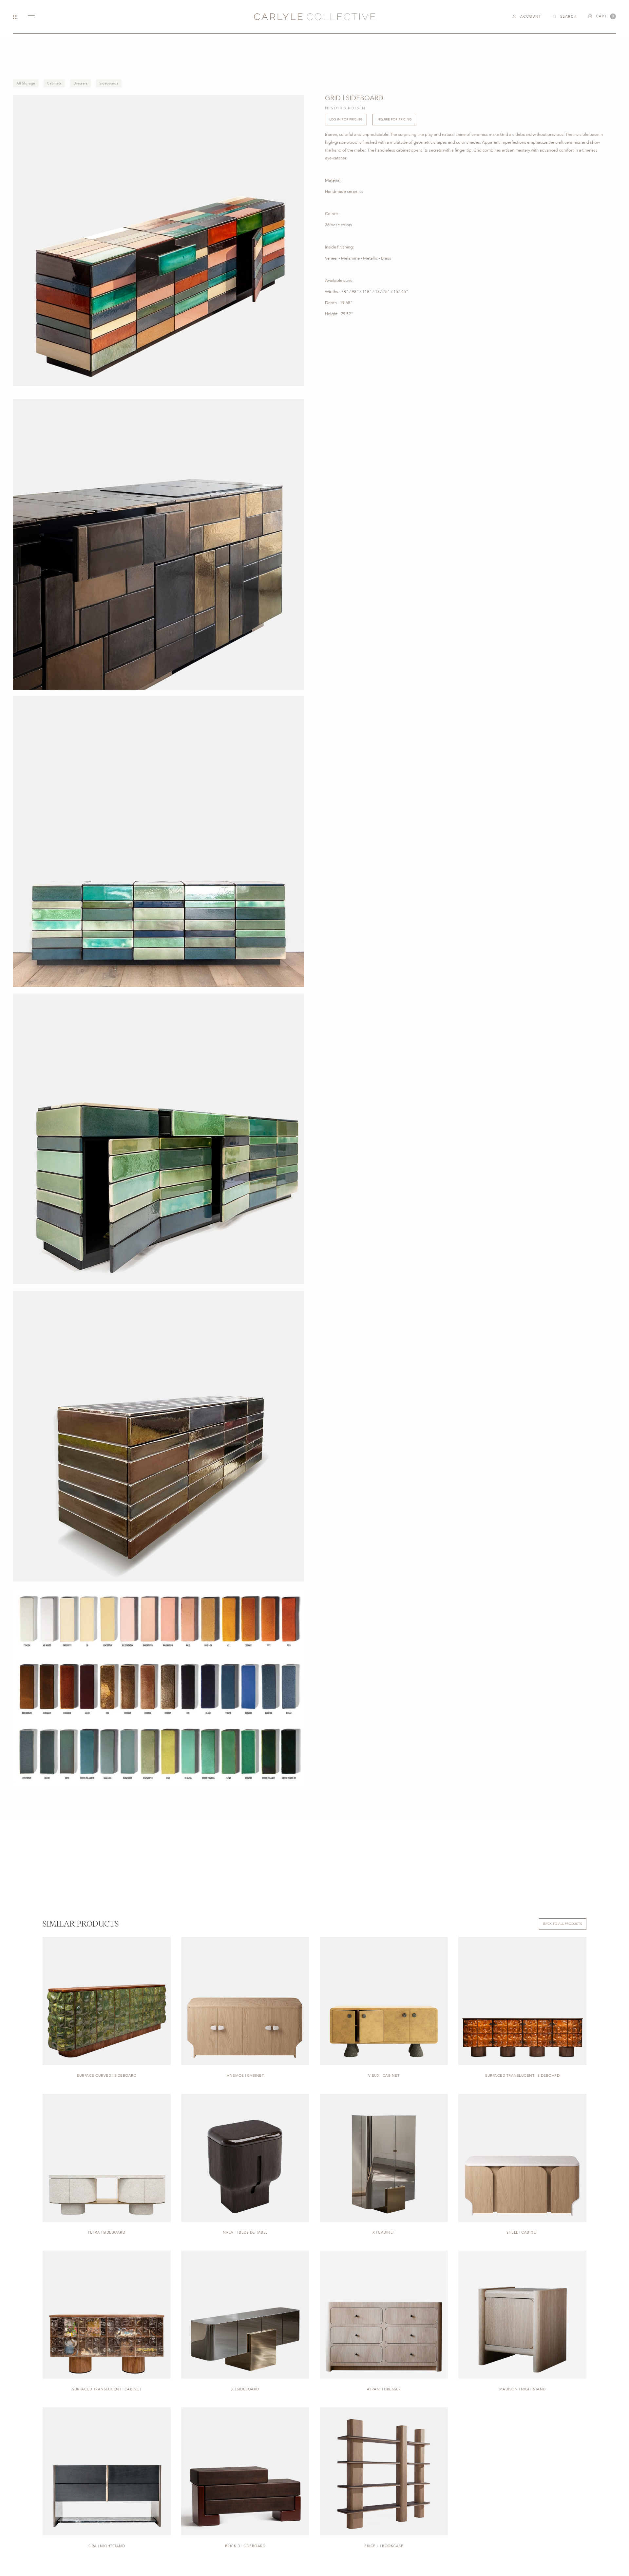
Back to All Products (563, 1924)
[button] (602, 16)
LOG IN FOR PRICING (346, 119)
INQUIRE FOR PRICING (394, 119)
